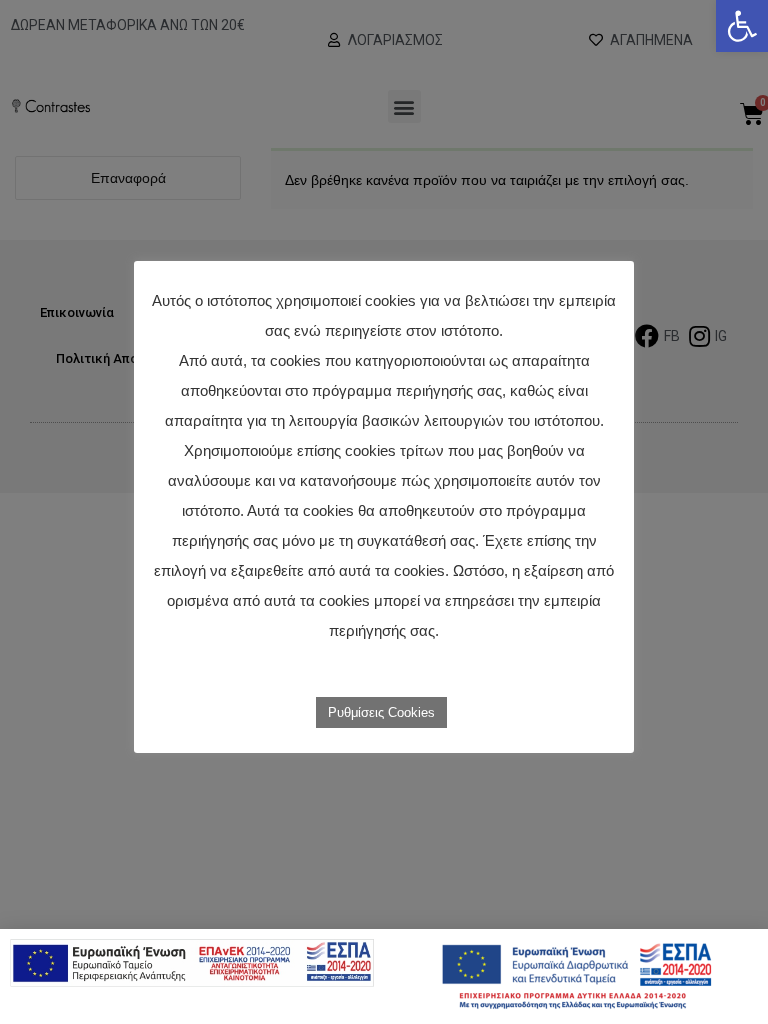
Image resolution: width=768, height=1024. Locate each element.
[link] (742, 26)
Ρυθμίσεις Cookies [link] (381, 712)
